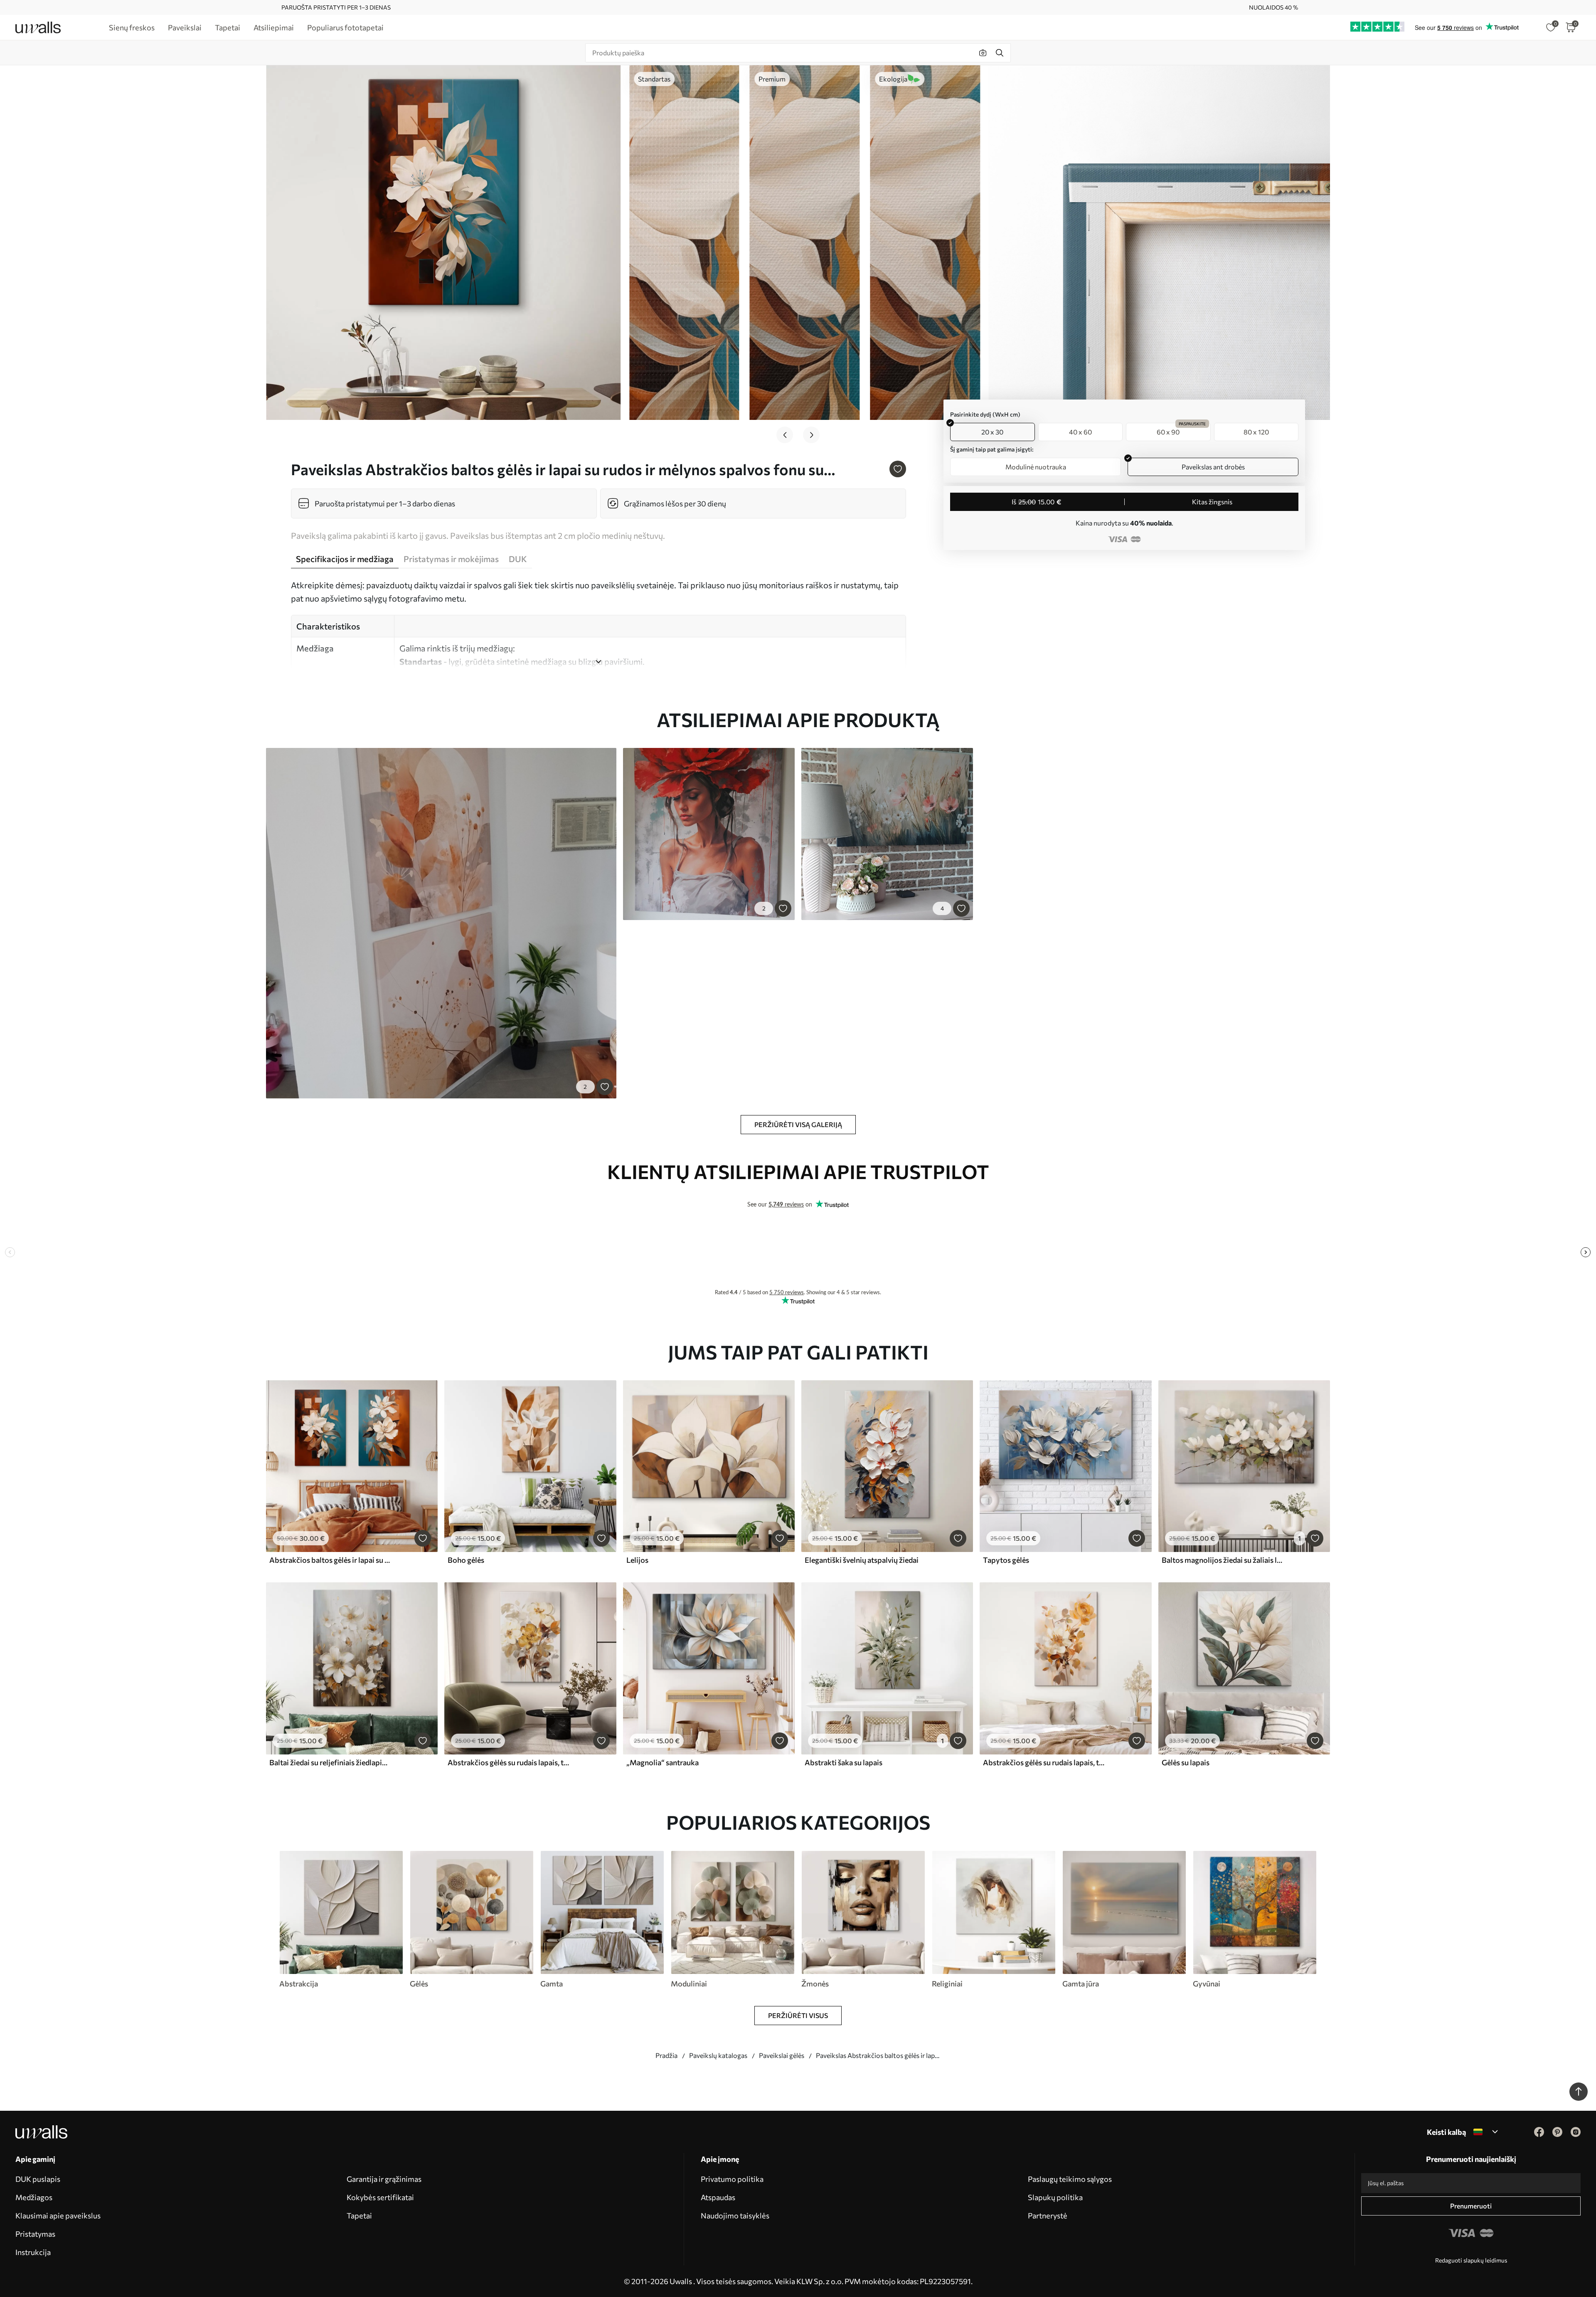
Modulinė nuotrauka (1036, 467)
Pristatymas (35, 2234)
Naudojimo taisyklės (735, 2216)
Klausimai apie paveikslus (58, 2216)
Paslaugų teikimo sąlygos (1070, 2179)
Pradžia (666, 2055)
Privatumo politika (732, 2179)
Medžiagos (34, 2197)
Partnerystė (1048, 2216)
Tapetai (359, 2216)
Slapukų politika (1055, 2197)
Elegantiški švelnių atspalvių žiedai (862, 1560)
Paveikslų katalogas (718, 2055)
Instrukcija (33, 2252)
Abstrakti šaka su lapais (844, 1762)
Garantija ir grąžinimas (384, 2179)
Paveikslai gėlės (782, 2055)
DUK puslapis (38, 2179)
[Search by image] (983, 53)
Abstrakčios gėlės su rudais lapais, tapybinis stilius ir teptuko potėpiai (508, 1762)
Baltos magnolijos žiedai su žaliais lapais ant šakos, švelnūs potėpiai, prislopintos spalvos (1222, 1560)
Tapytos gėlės (1006, 1560)
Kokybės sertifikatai (380, 2197)
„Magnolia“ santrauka (663, 1762)
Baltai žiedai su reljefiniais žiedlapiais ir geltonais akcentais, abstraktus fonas (330, 1762)
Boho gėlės (466, 1560)
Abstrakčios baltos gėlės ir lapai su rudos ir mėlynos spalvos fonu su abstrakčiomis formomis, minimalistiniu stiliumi (330, 1560)
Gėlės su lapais (1186, 1762)
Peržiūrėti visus (798, 2015)
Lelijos (637, 1560)
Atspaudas (718, 2197)
